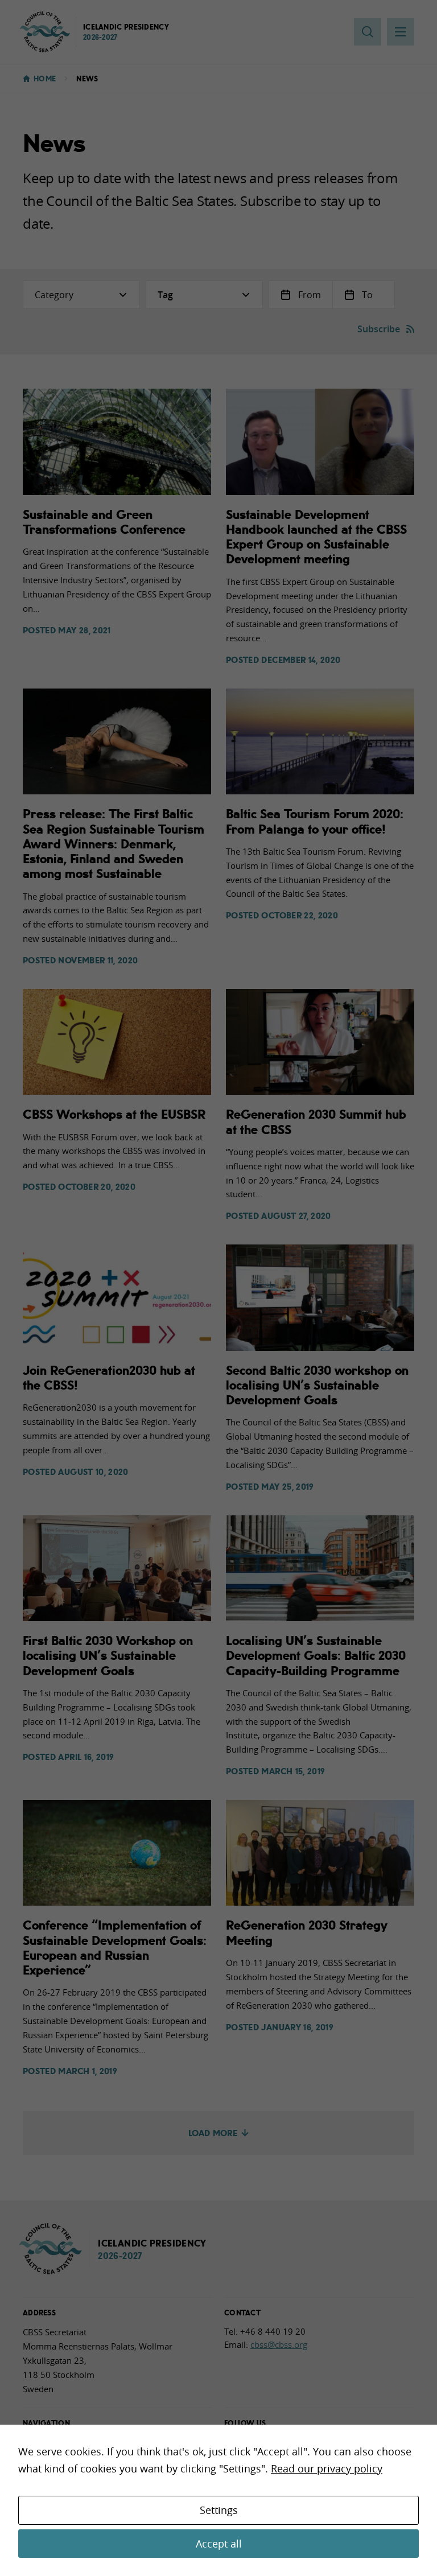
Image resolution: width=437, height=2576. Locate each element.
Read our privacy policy (327, 2468)
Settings (219, 2510)
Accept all (219, 2544)
